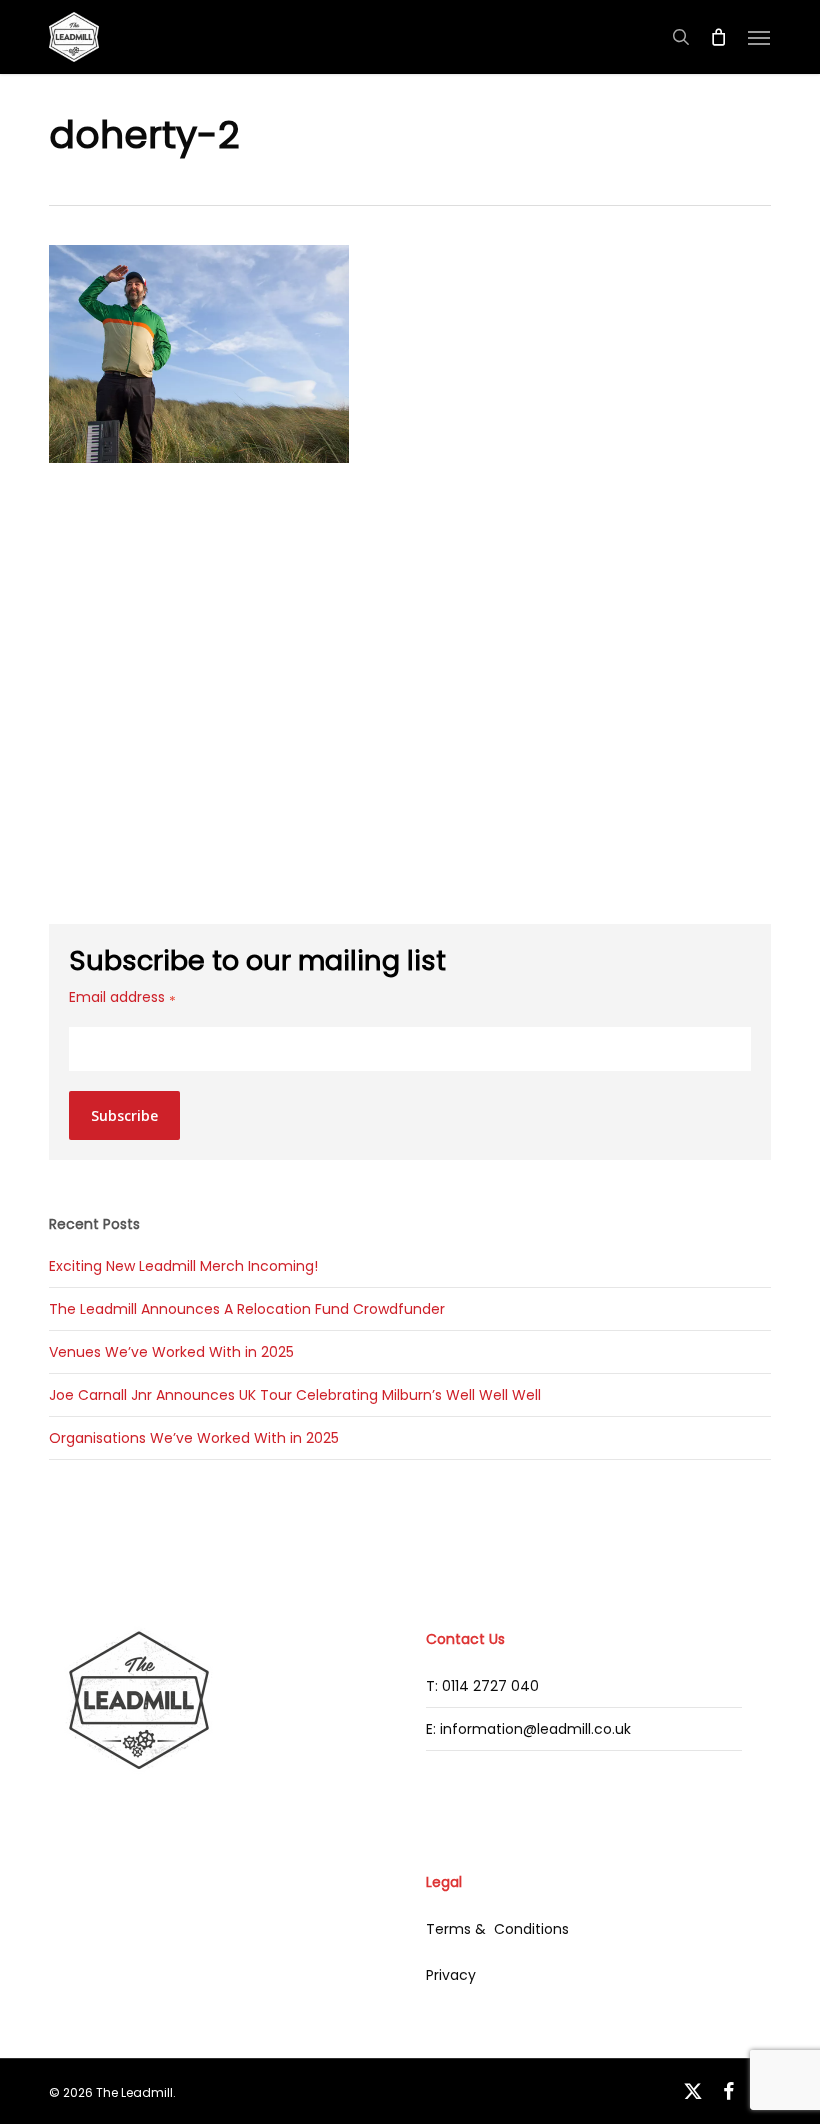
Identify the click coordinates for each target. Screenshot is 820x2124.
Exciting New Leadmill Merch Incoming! (183, 1266)
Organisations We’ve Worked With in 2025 (194, 1438)
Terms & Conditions (497, 1929)
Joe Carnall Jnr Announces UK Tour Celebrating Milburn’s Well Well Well (295, 1395)
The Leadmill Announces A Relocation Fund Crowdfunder (247, 1309)
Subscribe (124, 1115)
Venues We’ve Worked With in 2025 (171, 1352)
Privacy (451, 1975)
